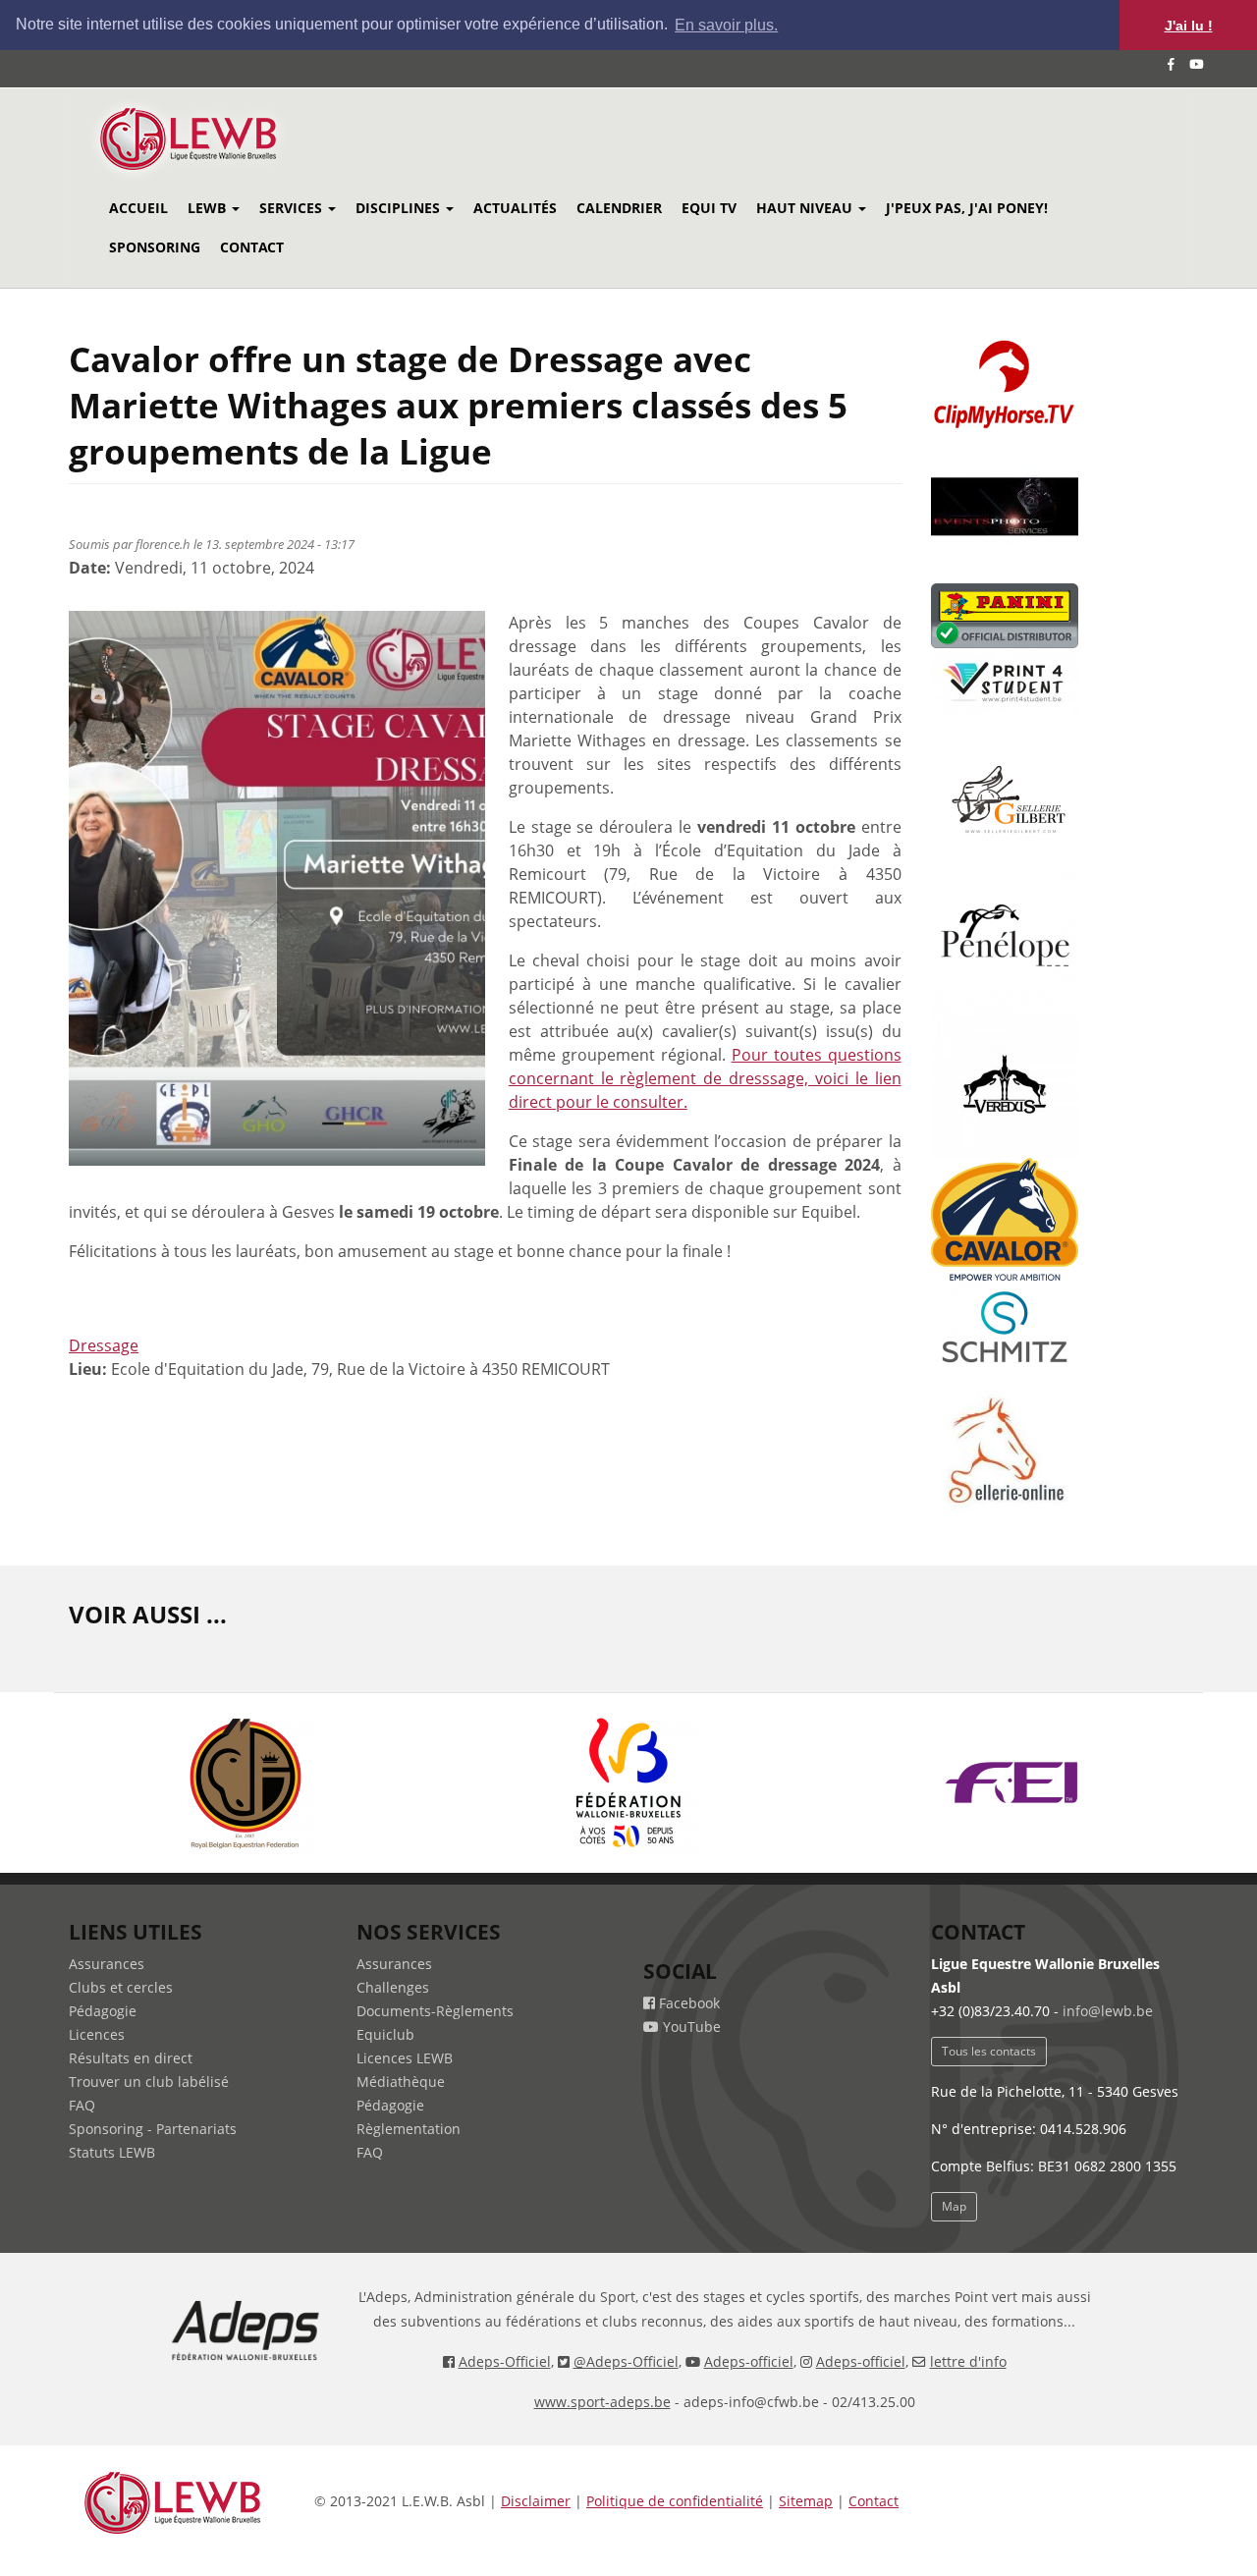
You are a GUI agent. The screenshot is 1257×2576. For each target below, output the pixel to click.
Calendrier (619, 208)
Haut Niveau (806, 208)
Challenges (393, 1987)
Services (293, 208)
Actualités (515, 208)
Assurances (107, 1964)
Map (954, 2206)
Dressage (104, 1345)
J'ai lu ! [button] (1189, 26)
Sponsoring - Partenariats (153, 2129)
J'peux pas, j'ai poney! (967, 208)
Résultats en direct (131, 2058)
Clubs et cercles (121, 1987)
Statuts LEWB (112, 2152)
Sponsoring (155, 247)
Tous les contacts (989, 2051)
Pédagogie (103, 2011)
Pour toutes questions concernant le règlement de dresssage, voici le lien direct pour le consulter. (705, 1078)
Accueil (138, 208)
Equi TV (709, 208)
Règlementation (409, 2129)
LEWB (209, 208)
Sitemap (806, 2501)
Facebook (687, 2003)
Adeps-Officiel (505, 2361)
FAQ (82, 2105)
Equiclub (385, 2034)
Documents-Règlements (435, 2011)
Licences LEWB (405, 2058)
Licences (97, 2034)
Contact (252, 247)
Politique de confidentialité (675, 2501)
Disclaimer (536, 2501)
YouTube (690, 2027)
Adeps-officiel (749, 2361)
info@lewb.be (1108, 2011)
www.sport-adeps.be (602, 2402)
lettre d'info (968, 2361)
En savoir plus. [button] (726, 25)
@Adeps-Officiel (626, 2361)
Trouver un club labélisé (149, 2082)
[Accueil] (215, 139)
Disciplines (400, 208)
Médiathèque (401, 2082)
